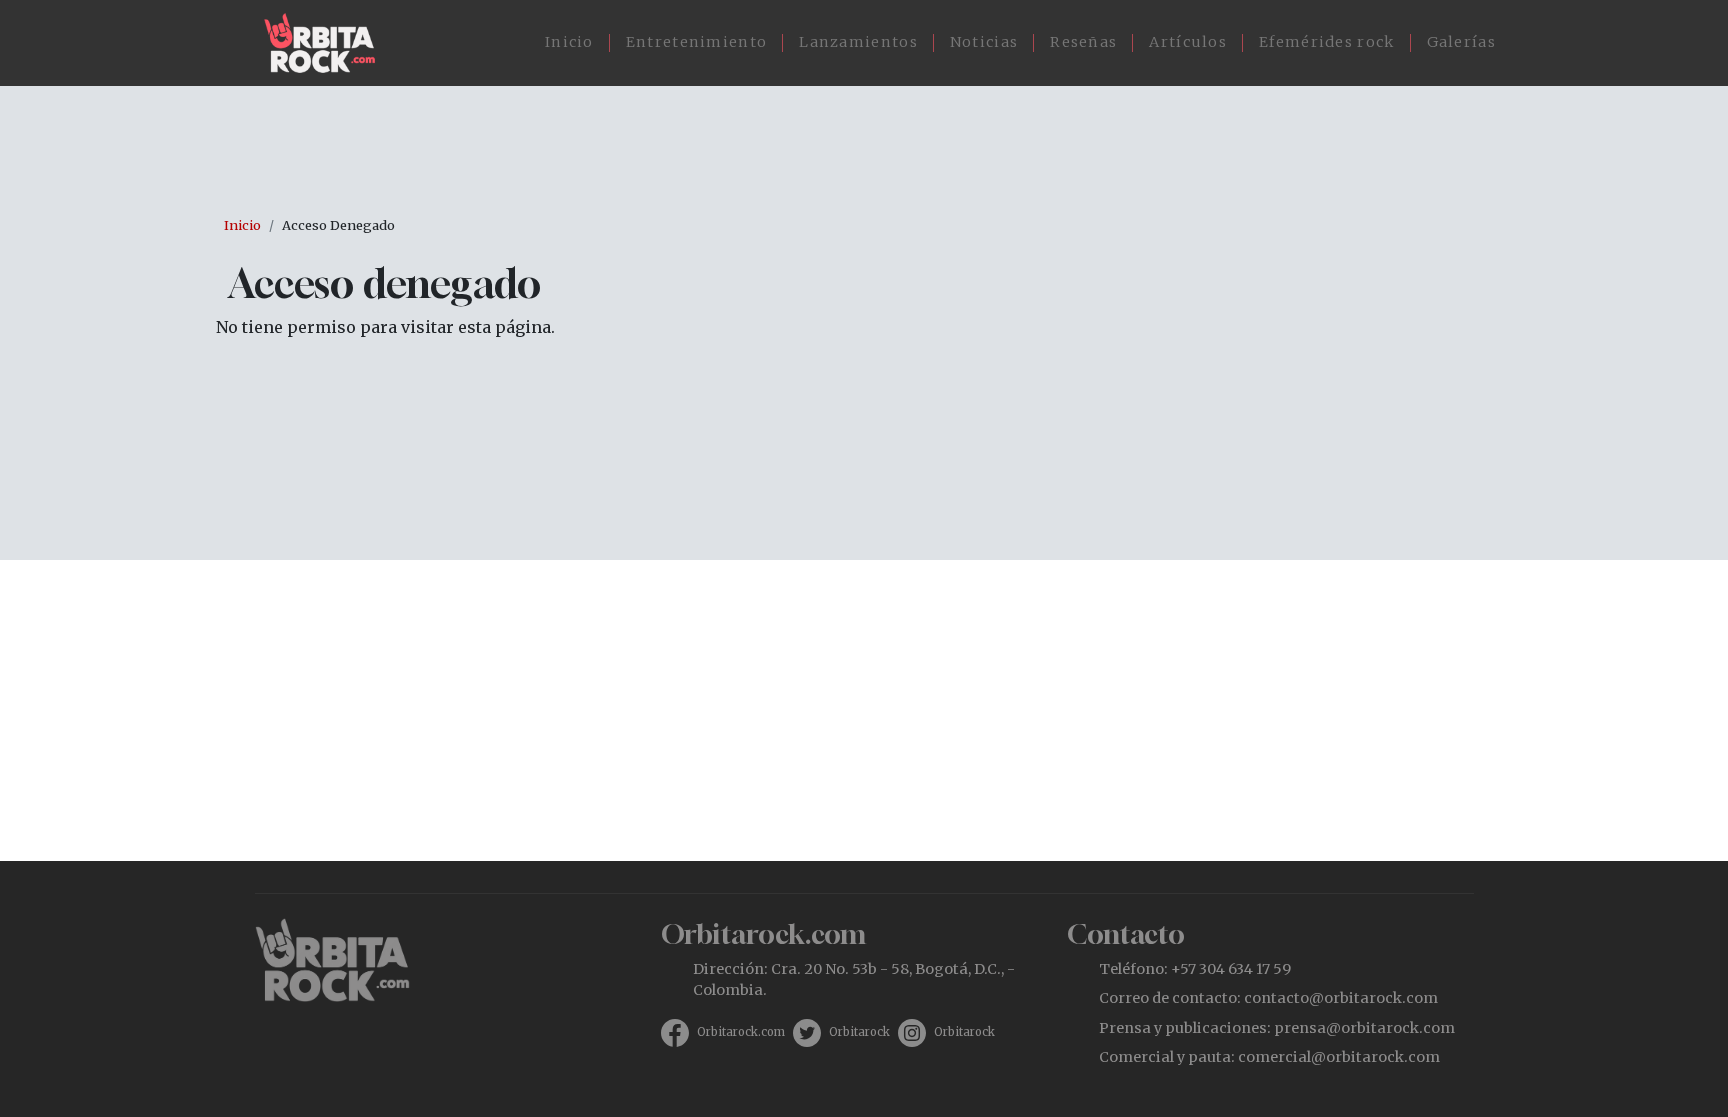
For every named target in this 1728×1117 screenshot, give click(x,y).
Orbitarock (859, 1032)
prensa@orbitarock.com (1364, 1028)
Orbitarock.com (741, 1032)
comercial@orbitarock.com (1339, 1057)
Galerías (1461, 42)
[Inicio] (327, 43)
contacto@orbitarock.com (1341, 998)
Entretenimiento (697, 42)
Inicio (569, 42)
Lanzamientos (858, 42)
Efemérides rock (1327, 42)
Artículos (1188, 42)
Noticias (984, 42)
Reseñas (1083, 42)
